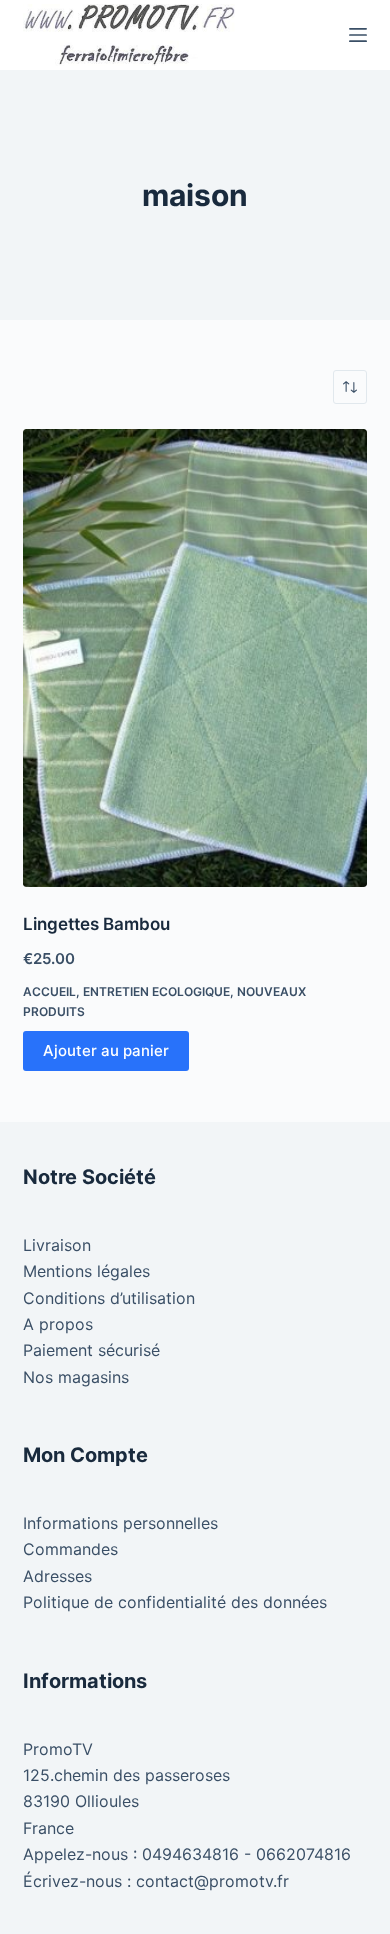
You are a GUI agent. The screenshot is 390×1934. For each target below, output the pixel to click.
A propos (58, 1324)
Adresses (57, 1576)
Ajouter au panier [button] (106, 1050)
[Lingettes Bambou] (194, 658)
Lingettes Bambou (96, 924)
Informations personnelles (120, 1523)
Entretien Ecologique (156, 991)
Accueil (49, 991)
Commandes (70, 1549)
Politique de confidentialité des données (175, 1602)
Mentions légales (86, 1271)
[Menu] (358, 35)
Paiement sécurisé (91, 1350)
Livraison (57, 1245)
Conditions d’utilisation (109, 1298)
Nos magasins (76, 1377)
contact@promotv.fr (212, 1881)
